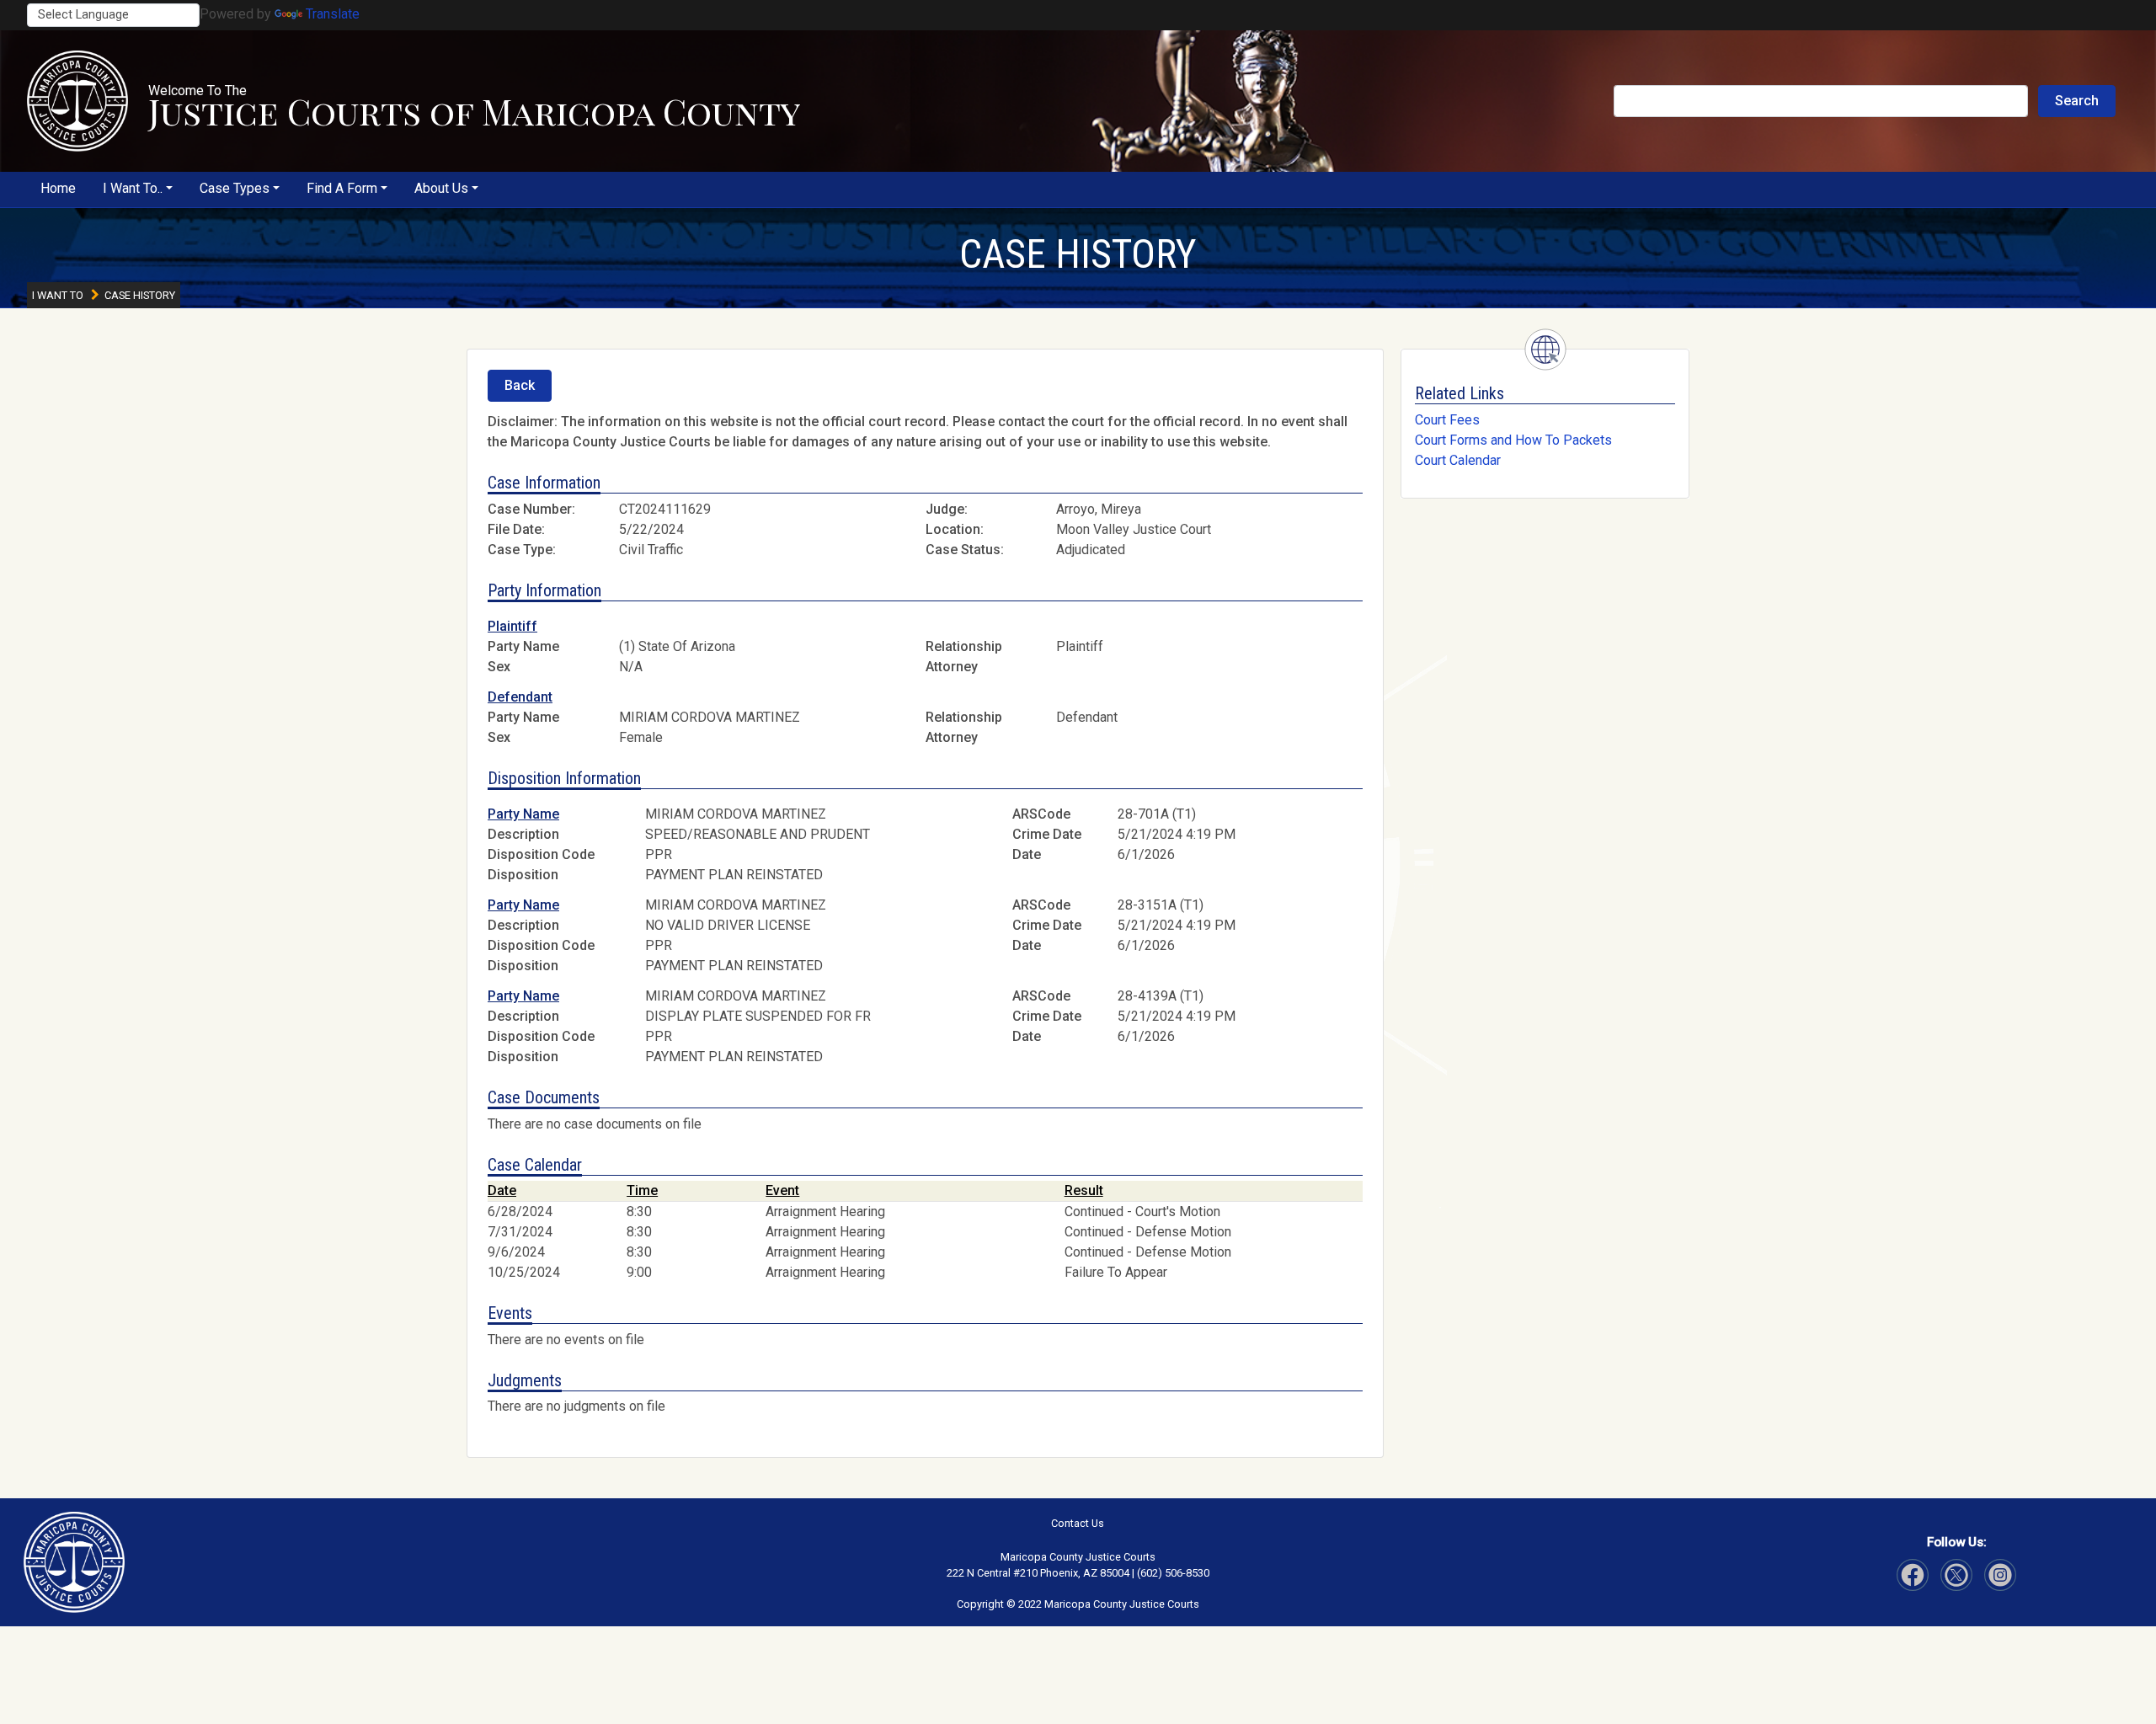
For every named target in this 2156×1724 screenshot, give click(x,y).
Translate (333, 14)
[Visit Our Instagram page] (1956, 1575)
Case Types (235, 188)
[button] (77, 101)
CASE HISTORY (1078, 254)
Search (2077, 101)
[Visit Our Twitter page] (2000, 1575)
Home (58, 188)
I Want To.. (133, 188)
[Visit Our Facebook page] (1913, 1575)
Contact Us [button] (1078, 1523)
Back (520, 385)
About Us (441, 188)
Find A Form (342, 188)
